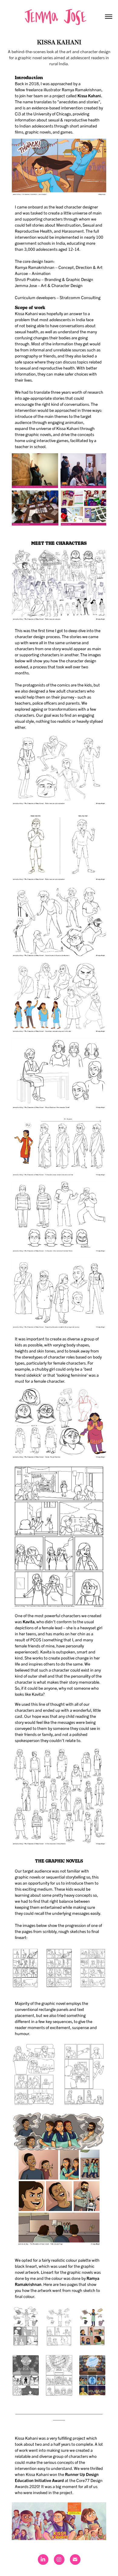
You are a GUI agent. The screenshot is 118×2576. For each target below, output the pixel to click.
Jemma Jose (26, 285)
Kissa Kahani (89, 95)
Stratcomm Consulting (80, 297)
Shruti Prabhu (28, 279)
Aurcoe (21, 273)
